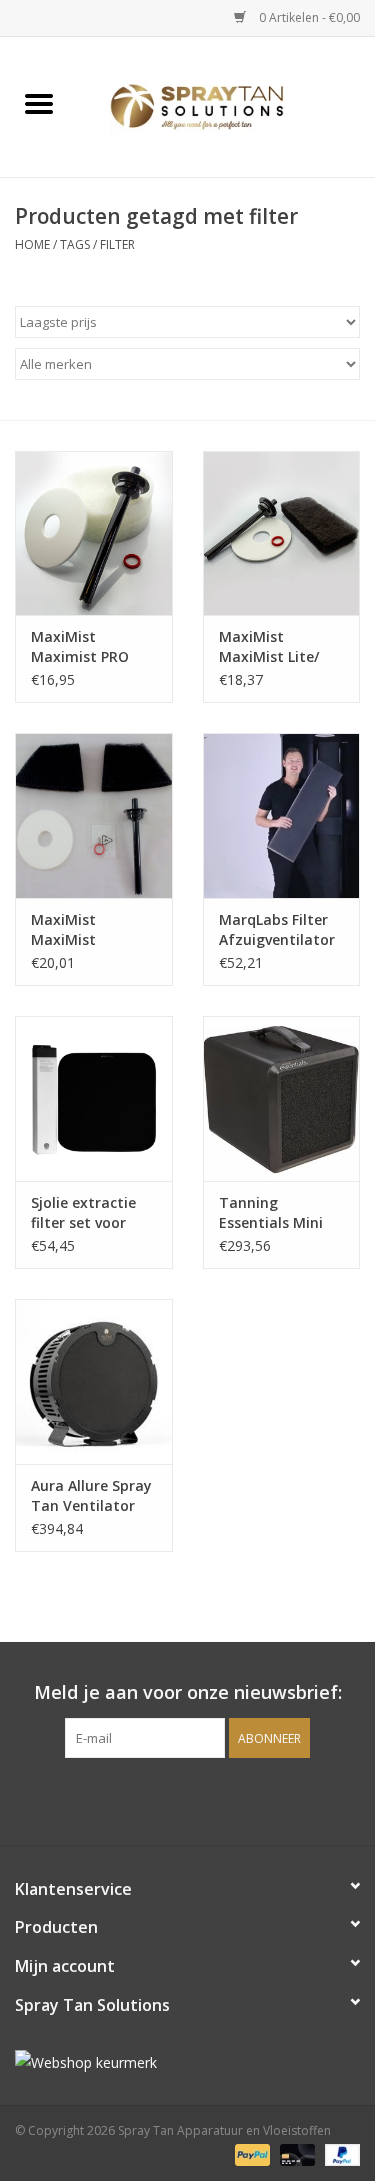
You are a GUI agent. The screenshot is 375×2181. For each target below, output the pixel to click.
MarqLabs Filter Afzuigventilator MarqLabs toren (277, 930)
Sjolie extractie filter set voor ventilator (83, 1213)
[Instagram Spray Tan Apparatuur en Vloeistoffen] (206, 1799)
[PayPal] (250, 2153)
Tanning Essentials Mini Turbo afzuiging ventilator (276, 1213)
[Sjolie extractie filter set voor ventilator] (94, 1098)
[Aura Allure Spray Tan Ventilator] (94, 1381)
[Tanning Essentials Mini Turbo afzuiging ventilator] (282, 1098)
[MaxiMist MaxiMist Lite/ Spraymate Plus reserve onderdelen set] (282, 533)
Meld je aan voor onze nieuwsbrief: (188, 1692)
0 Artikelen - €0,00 (308, 17)
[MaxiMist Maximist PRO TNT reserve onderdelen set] (94, 533)
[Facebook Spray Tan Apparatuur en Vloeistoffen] (170, 1799)
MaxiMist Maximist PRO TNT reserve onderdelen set (83, 647)
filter (117, 244)
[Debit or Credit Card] (295, 2153)
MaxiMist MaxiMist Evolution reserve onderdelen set (91, 930)
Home (32, 244)
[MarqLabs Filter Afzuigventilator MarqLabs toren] (282, 815)
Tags (75, 244)
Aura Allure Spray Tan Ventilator (91, 1495)
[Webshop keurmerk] (187, 2062)
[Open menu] (39, 103)
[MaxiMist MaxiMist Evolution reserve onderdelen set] (94, 815)
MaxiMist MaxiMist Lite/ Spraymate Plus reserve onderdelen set (274, 647)
